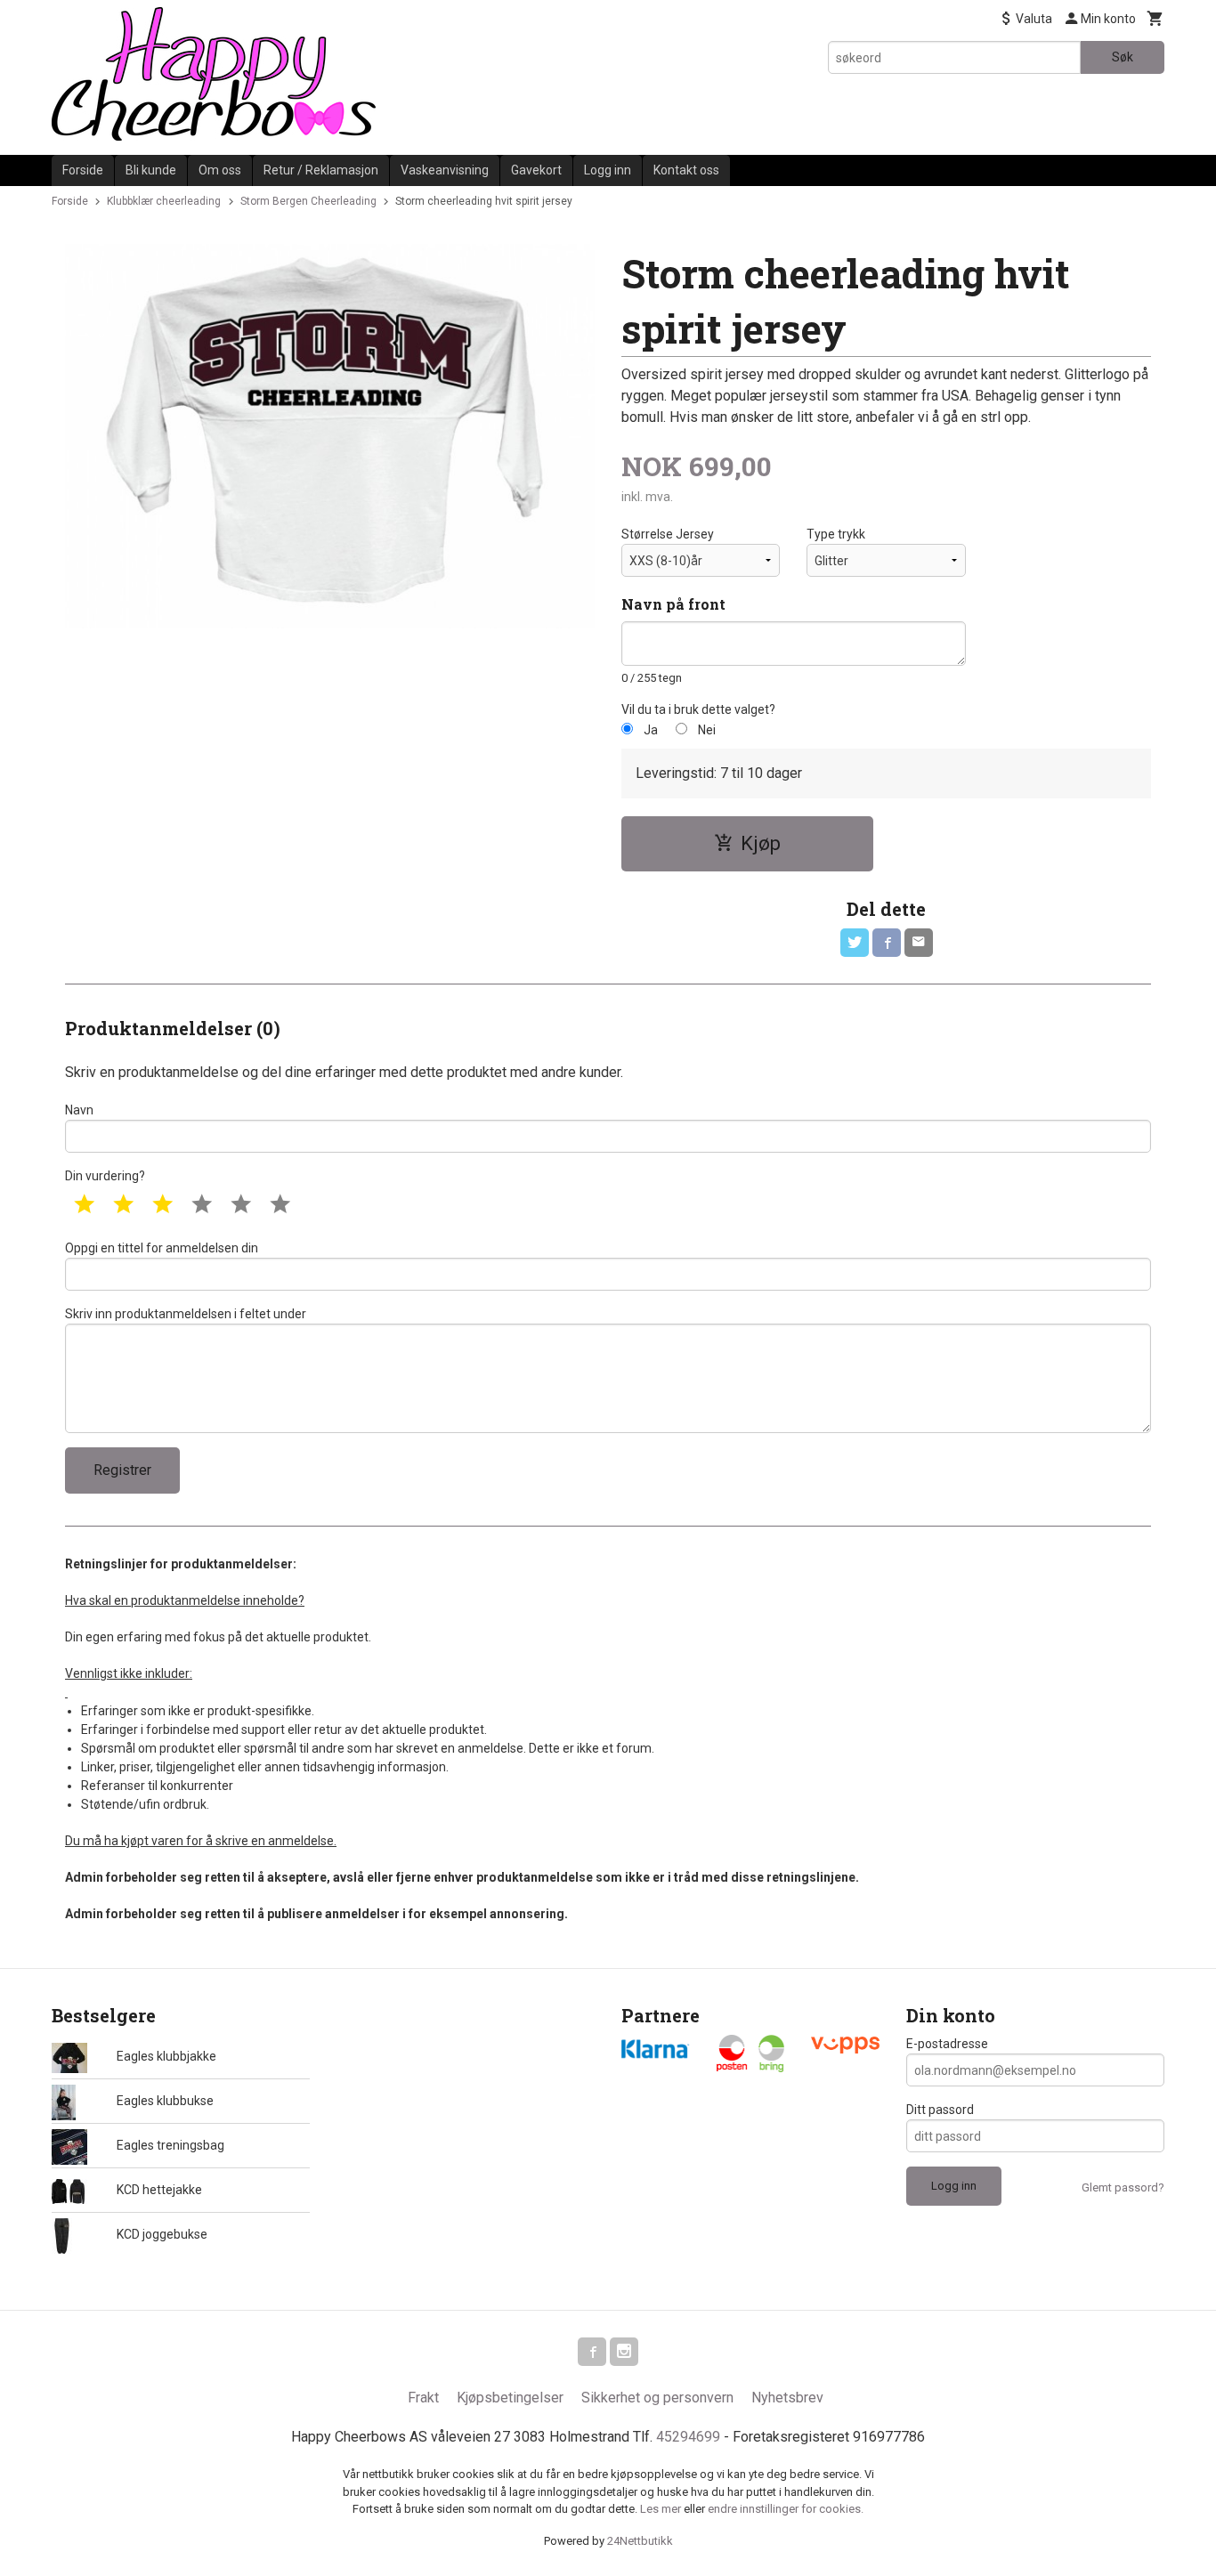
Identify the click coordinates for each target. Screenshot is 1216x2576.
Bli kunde (151, 170)
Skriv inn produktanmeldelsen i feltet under (186, 1314)
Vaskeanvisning (445, 170)
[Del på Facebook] (887, 943)
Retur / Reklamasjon (321, 170)
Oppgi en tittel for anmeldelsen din (162, 1248)
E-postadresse (947, 2044)
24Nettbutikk (640, 2541)
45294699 (688, 2437)
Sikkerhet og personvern (657, 2398)
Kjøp (761, 843)
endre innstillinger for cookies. (786, 2509)
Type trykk (836, 534)
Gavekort (536, 170)
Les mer (662, 2509)
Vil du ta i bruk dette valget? (698, 709)
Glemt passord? (1123, 2187)
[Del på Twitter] (855, 943)
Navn (79, 1110)
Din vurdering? (105, 1176)
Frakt (423, 2398)
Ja (651, 730)
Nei (707, 730)
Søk (1123, 57)
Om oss (220, 170)
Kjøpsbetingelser (510, 2398)
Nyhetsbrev (787, 2398)
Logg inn (608, 170)
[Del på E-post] (919, 943)
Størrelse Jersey (668, 534)
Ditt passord (940, 2110)
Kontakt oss (686, 170)
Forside (83, 170)
